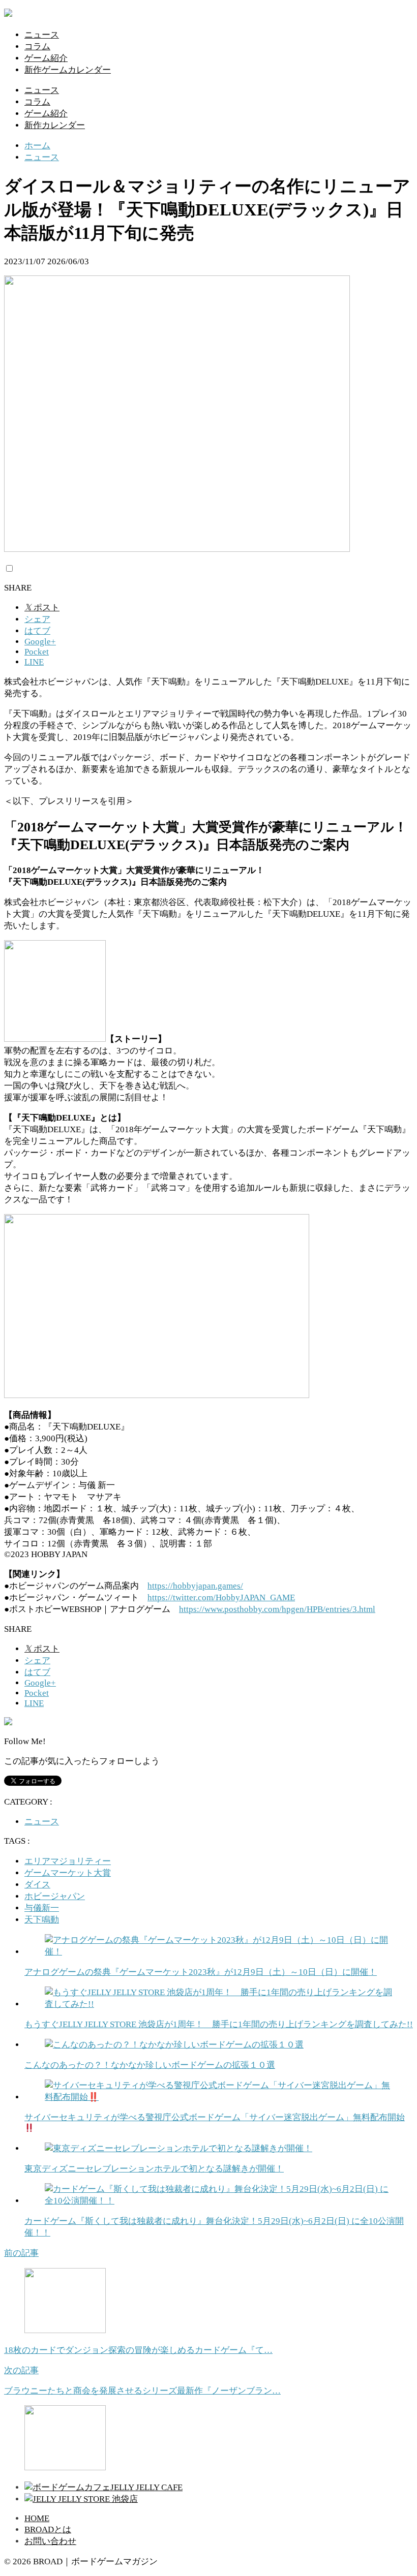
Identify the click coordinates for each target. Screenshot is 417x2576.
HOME (37, 2518)
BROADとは (48, 2530)
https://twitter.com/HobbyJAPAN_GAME (221, 1597)
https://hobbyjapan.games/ (195, 1586)
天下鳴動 (42, 1920)
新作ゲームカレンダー (68, 70)
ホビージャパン (55, 1896)
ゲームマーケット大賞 (68, 1873)
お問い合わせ (50, 2541)
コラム (37, 46)
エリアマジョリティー (68, 1861)
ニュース (42, 35)
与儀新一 (42, 1908)
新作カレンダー (55, 125)
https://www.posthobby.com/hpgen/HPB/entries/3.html (277, 1609)
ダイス (37, 1885)
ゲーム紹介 (46, 58)
